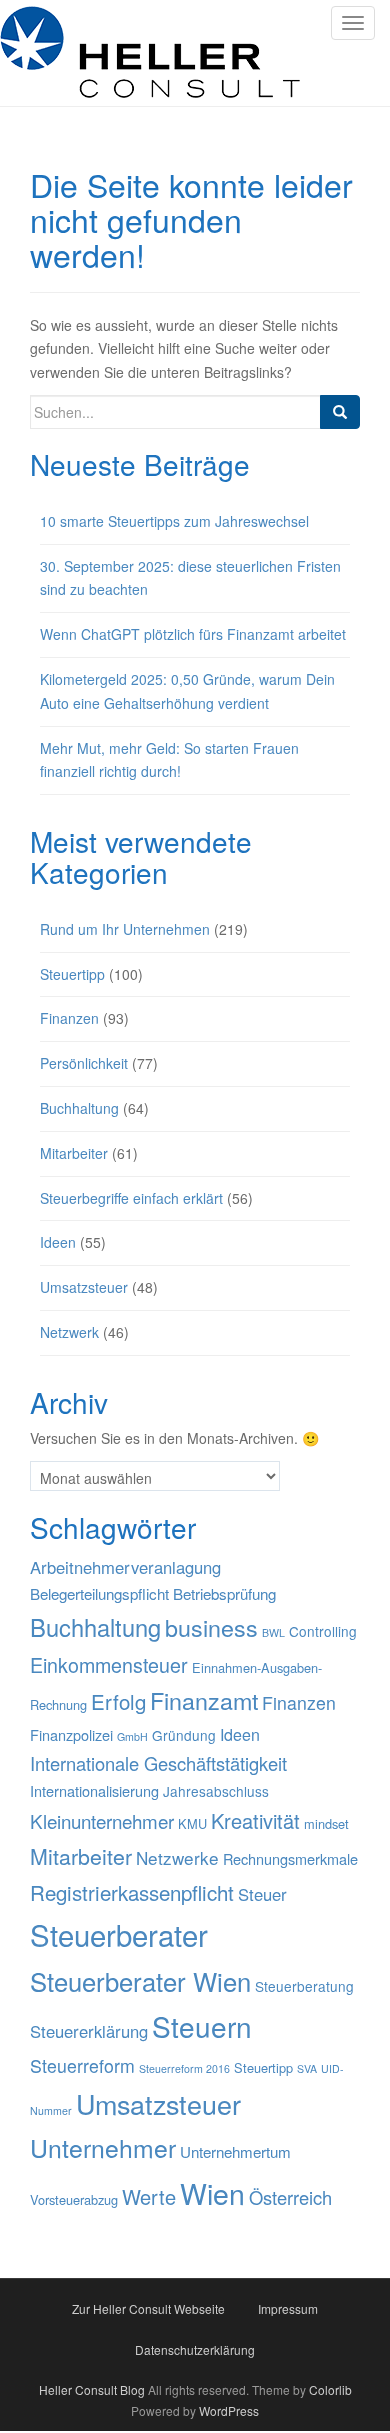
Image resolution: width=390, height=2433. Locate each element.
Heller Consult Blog (92, 2389)
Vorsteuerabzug (74, 2199)
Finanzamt (204, 1700)
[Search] (340, 412)
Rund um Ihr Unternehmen (125, 929)
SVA (307, 2068)
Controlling (323, 1631)
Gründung (184, 1735)
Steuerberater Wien (140, 1981)
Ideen (58, 1242)
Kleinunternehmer (102, 1820)
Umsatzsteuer (84, 1287)
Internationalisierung (94, 1790)
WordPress (229, 2410)
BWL (273, 1632)
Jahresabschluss (216, 1791)
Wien (212, 2192)
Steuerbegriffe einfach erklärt (131, 1198)
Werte (149, 2196)
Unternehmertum (235, 2151)
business (211, 1627)
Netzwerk (69, 1332)
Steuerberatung (304, 1986)
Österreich (290, 2197)
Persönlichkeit (84, 1063)
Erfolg (118, 1701)
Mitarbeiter (74, 1153)
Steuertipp (72, 974)
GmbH (132, 1736)
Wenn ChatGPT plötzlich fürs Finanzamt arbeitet (193, 634)
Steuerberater (119, 1934)
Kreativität (255, 1820)
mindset (326, 1823)
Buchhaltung (79, 1108)
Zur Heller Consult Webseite (148, 2308)
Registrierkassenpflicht (132, 1892)
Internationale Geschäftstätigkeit (158, 1763)
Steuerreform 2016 (184, 2068)
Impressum (288, 2308)
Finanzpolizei (71, 1734)
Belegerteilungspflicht (99, 1593)
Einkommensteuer (109, 1664)
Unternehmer (103, 2147)
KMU (192, 1823)
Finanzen (69, 1018)
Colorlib (330, 2389)
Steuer (262, 1894)
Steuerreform (82, 2065)
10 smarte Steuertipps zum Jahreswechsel (174, 521)
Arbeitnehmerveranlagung (125, 1567)
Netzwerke (177, 1857)
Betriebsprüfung (224, 1593)
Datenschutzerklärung (195, 2349)
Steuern (202, 2026)
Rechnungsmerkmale (290, 1858)
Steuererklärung (89, 2031)
